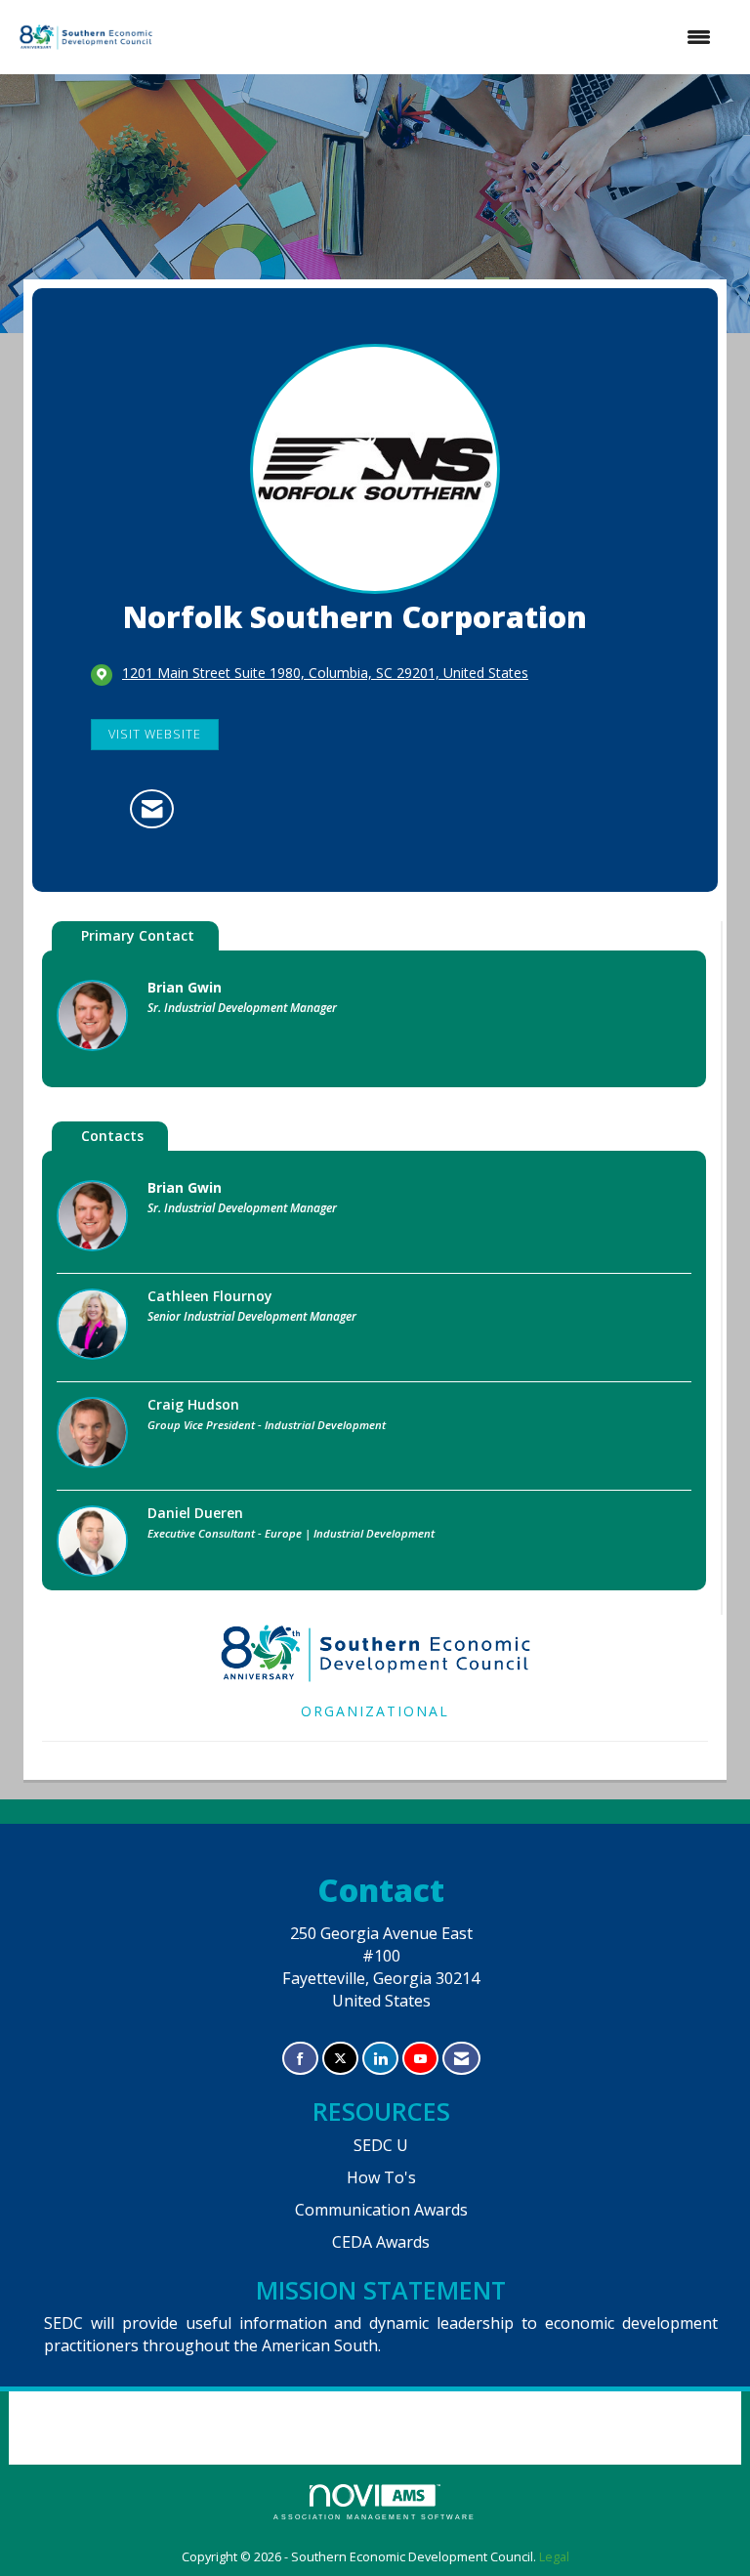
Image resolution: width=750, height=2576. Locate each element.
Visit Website (155, 734)
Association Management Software (375, 2517)
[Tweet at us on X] (340, 2059)
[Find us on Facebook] (300, 2059)
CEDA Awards (381, 2242)
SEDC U (381, 2145)
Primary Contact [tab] (138, 935)
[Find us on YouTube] (420, 2059)
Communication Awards (381, 2210)
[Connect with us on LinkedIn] (380, 2059)
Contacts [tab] (112, 1136)
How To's (381, 2177)
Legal (554, 2557)
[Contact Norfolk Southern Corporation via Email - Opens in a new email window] (152, 809)
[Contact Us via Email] (461, 2059)
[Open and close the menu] (444, 37)
